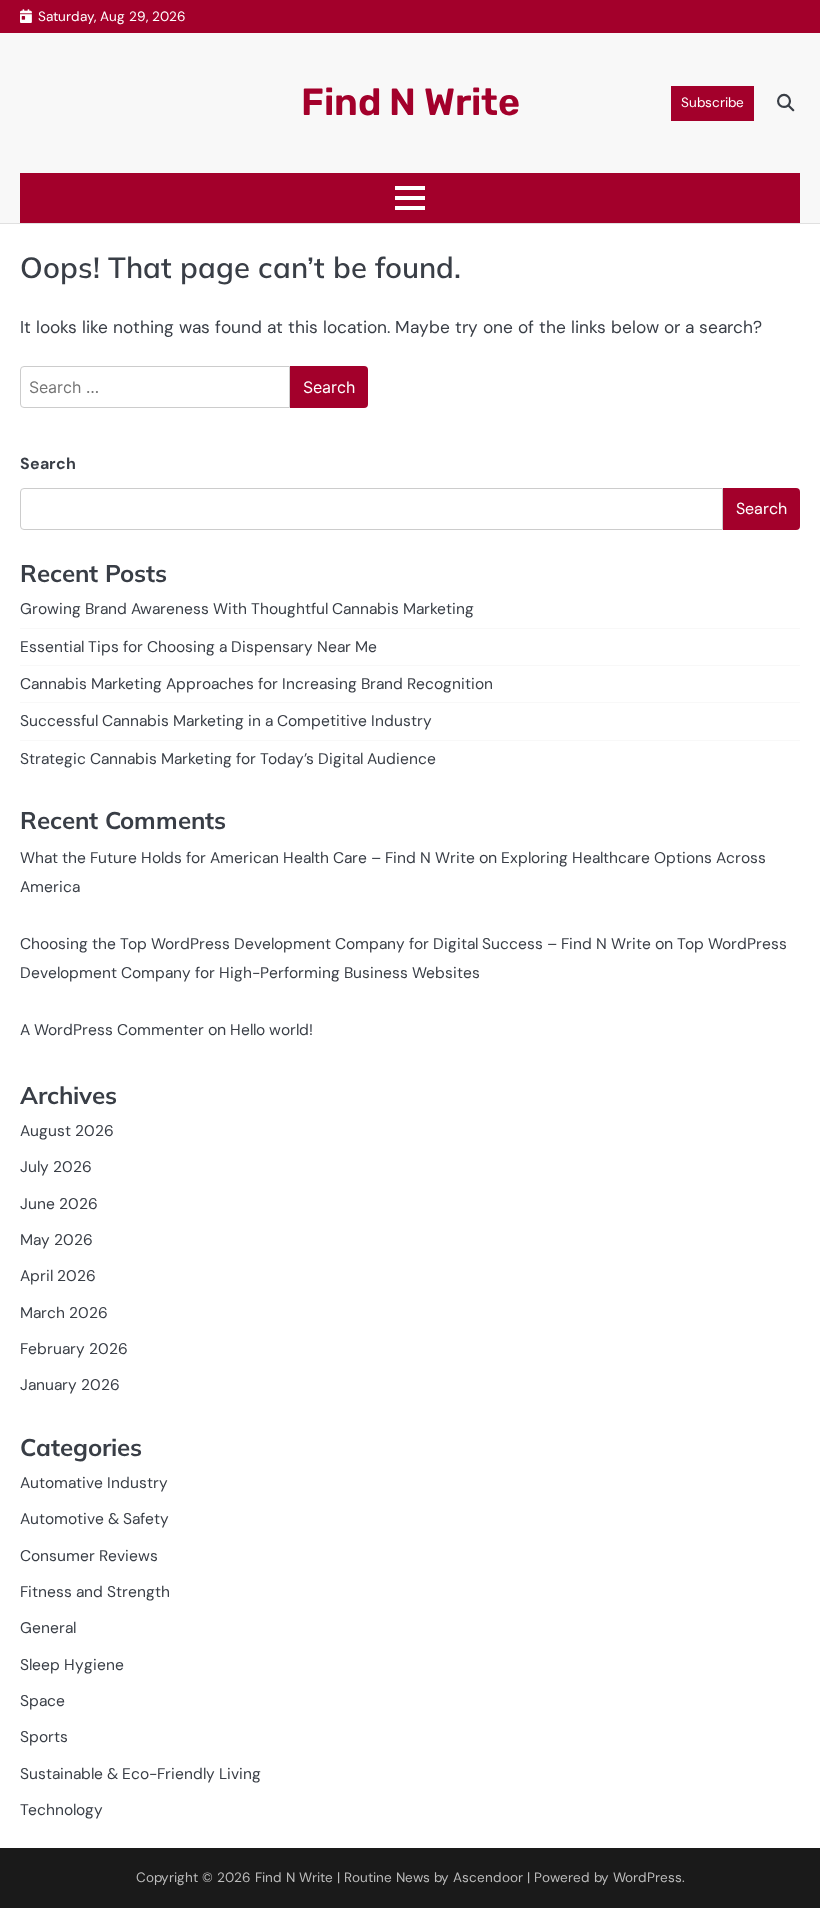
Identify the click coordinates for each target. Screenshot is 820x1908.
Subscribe (712, 102)
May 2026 (56, 1240)
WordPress (647, 1877)
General (48, 1628)
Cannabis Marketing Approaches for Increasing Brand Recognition (256, 684)
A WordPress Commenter (112, 1030)
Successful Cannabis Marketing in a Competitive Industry (226, 721)
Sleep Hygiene (72, 1665)
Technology (61, 1810)
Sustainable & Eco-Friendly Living (140, 1774)
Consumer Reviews (89, 1556)
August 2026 (67, 1131)
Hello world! (271, 1030)
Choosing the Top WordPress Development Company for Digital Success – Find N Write (335, 944)
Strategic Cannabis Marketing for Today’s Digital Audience (228, 759)
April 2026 (58, 1276)
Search (48, 463)
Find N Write (410, 102)
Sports (44, 1737)
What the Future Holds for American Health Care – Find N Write (247, 858)
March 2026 (64, 1313)
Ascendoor (488, 1877)
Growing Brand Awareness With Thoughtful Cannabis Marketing (247, 609)
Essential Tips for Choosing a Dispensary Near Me (198, 647)
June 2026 (59, 1204)
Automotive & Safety (94, 1519)
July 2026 (56, 1167)
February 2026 (74, 1349)
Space (42, 1701)
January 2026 (70, 1385)
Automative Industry (94, 1483)
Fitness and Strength (95, 1592)
